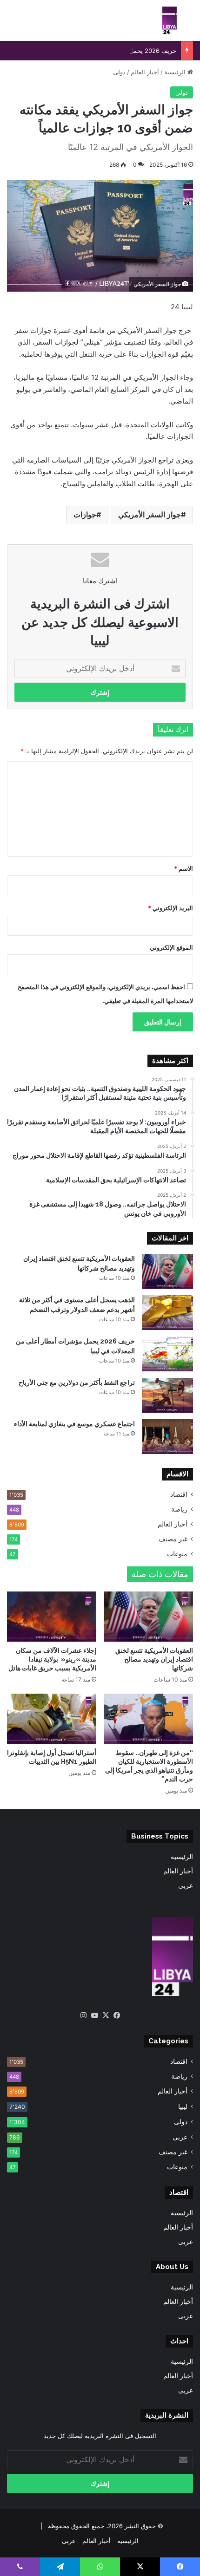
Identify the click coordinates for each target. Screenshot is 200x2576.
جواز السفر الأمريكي (150, 515)
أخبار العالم (145, 72)
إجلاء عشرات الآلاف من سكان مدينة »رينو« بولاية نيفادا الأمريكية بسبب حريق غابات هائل (52, 1659)
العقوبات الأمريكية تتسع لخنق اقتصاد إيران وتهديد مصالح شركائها (154, 1659)
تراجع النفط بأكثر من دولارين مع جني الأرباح (77, 1383)
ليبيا (183, 2106)
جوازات (85, 515)
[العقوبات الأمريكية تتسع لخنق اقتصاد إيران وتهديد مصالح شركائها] (167, 1271)
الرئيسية (176, 72)
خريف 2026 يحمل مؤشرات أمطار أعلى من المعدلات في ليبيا (97, 51)
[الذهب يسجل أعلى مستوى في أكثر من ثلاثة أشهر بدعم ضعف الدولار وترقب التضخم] (167, 1313)
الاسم (183, 868)
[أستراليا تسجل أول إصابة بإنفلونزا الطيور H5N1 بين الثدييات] (52, 1719)
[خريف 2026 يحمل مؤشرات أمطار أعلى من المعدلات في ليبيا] (167, 1354)
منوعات (177, 1554)
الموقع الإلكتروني (171, 947)
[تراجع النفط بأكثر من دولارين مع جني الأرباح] (167, 1395)
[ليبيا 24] (170, 20)
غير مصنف (173, 1539)
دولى (119, 72)
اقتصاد (179, 1494)
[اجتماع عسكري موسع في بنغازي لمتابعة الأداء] (167, 1437)
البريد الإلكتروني (170, 908)
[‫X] (106, 2015)
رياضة (179, 1509)
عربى (186, 1885)
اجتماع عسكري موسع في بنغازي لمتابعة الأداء (74, 1424)
